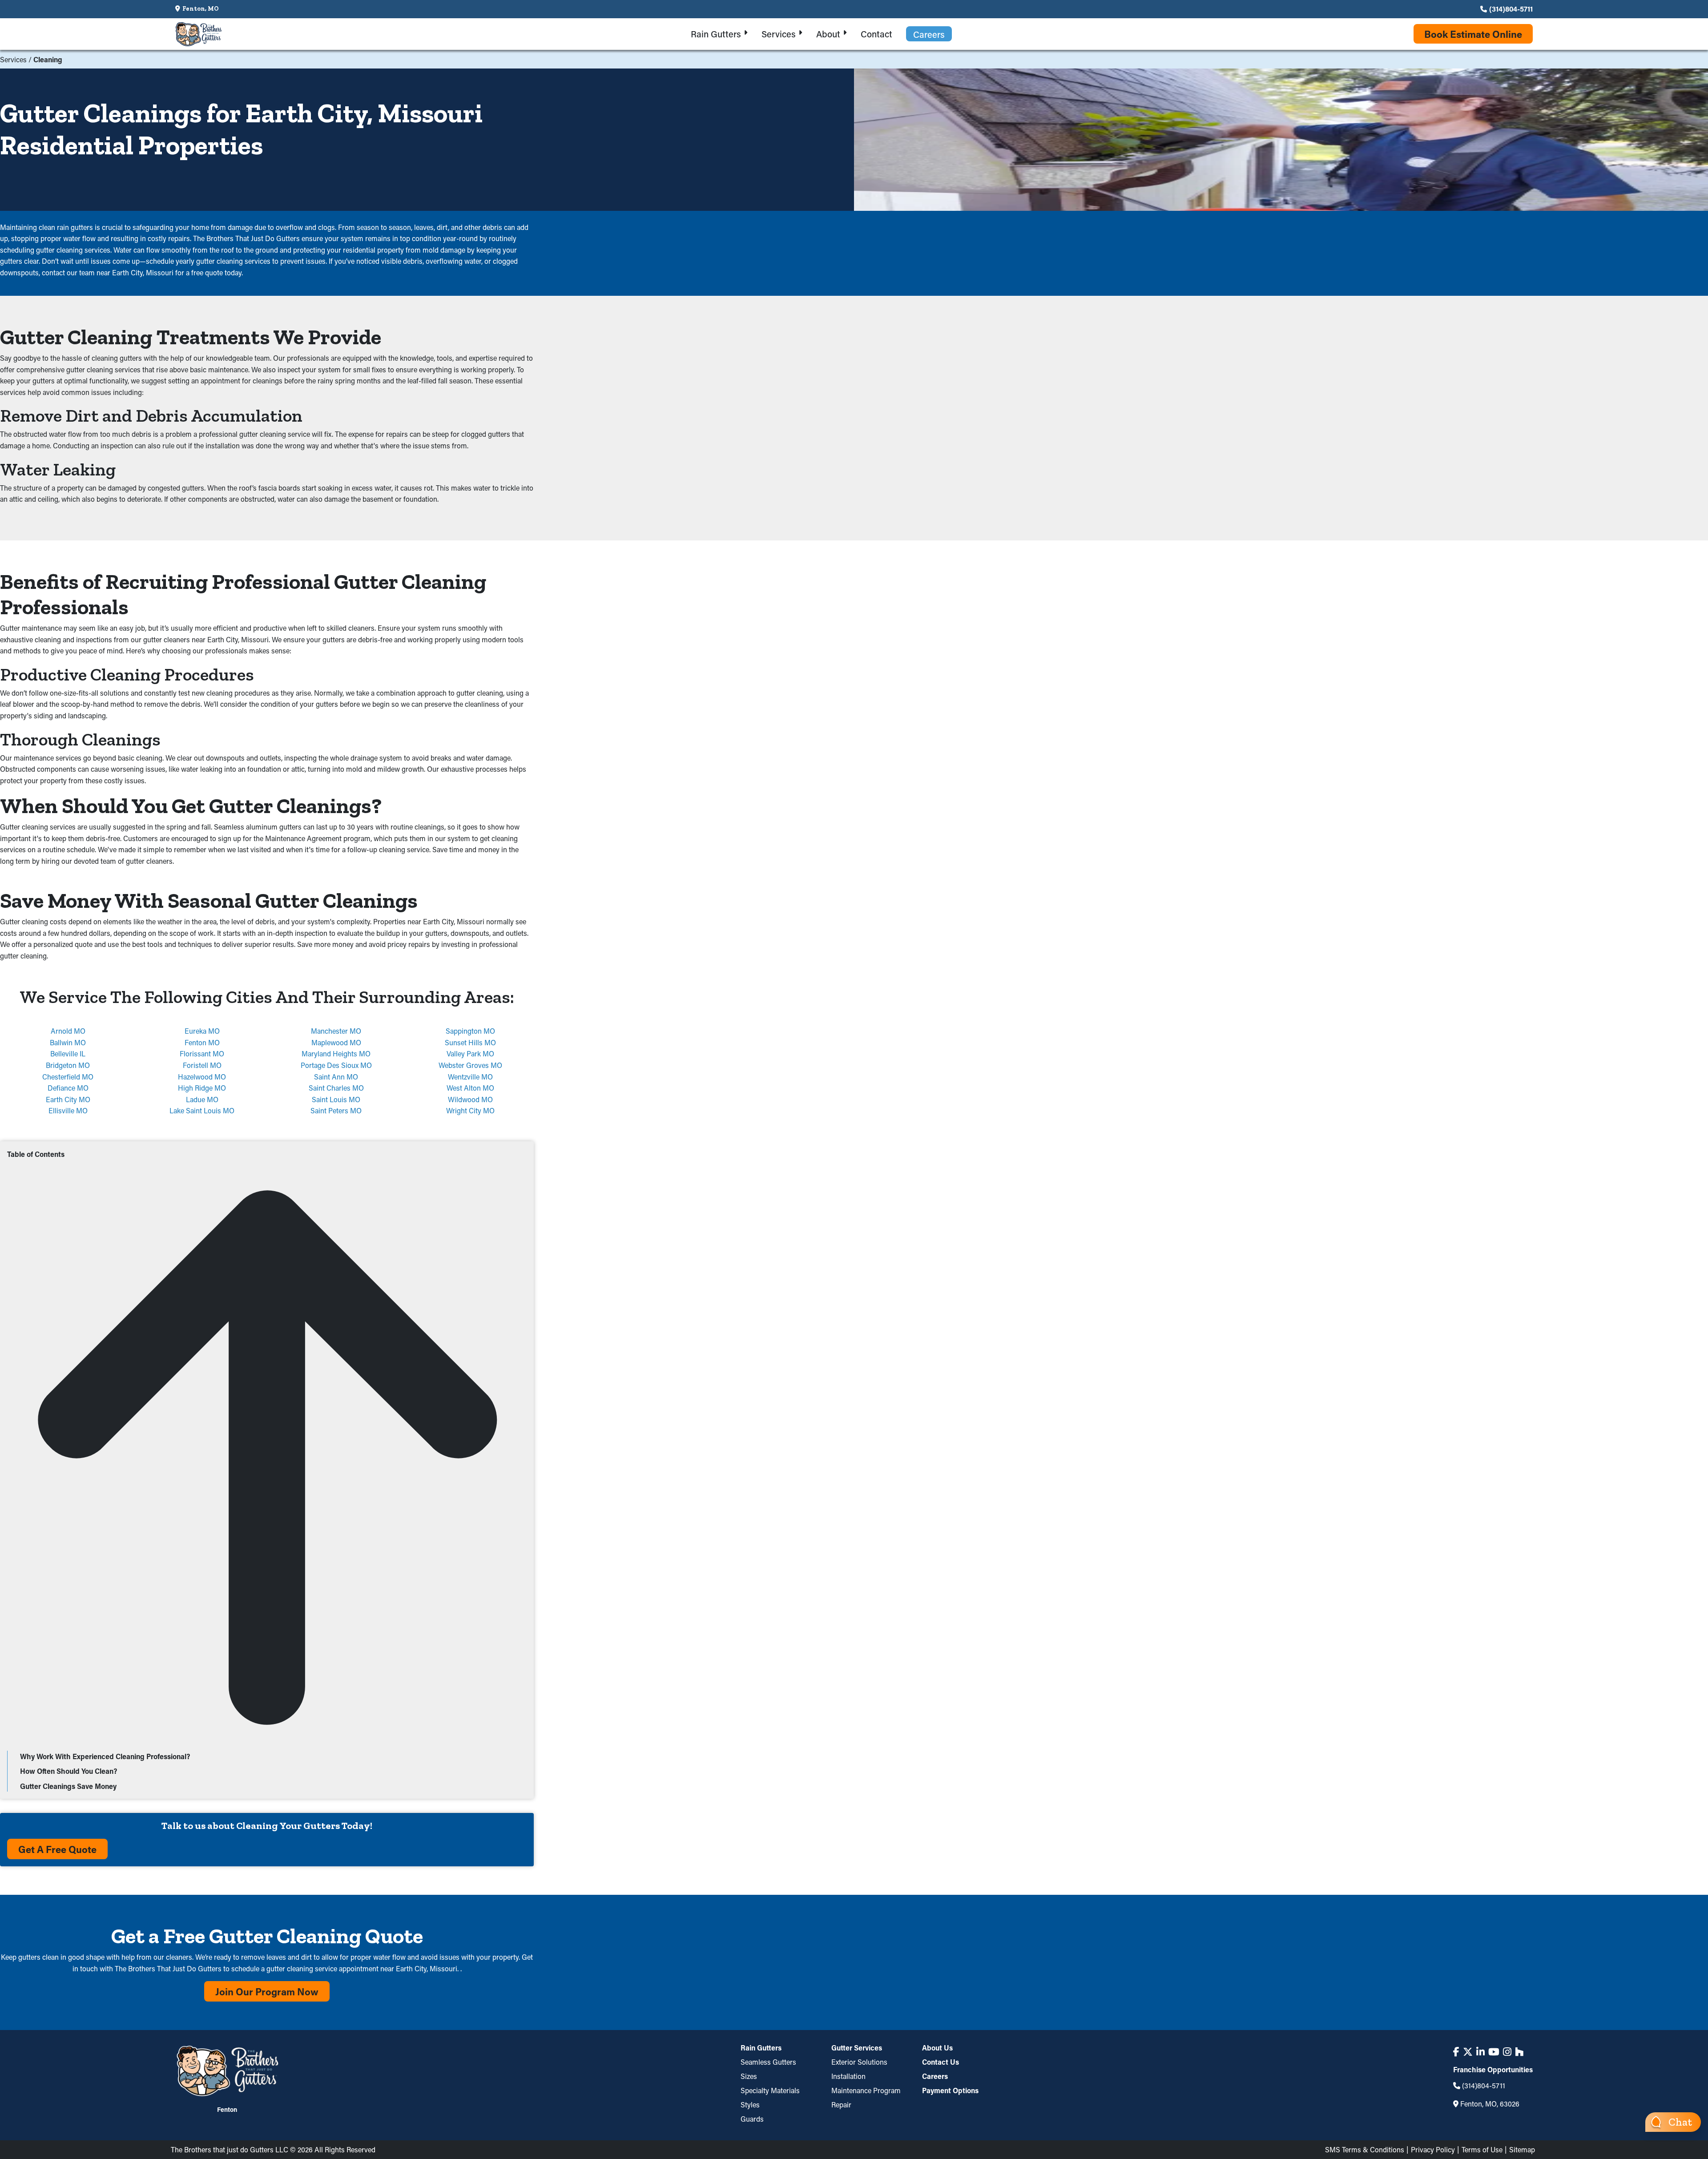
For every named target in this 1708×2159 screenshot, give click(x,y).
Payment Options (950, 2090)
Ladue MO (202, 1099)
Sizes (749, 2076)
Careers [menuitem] (929, 34)
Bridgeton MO (68, 1065)
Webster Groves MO (470, 1065)
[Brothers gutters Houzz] (1519, 2052)
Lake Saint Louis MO (202, 1110)
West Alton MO (470, 1088)
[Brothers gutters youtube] (1494, 2052)
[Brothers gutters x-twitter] (1468, 2052)
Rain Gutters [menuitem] (716, 34)
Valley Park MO (470, 1053)
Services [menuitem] (779, 34)
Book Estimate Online (1473, 34)
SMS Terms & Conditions (1365, 2149)
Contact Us (941, 2062)
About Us (937, 2048)
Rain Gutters (761, 2048)
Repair (841, 2105)
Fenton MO (202, 1042)
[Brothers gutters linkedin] (1480, 2052)
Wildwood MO (470, 1099)
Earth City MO (68, 1099)
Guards (752, 2119)
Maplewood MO (336, 1042)
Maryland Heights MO (336, 1053)
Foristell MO (202, 1065)
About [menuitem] (828, 34)
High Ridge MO (202, 1088)
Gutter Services (857, 2048)
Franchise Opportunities (1493, 2070)
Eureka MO (202, 1031)
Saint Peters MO (336, 1110)
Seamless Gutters (768, 2062)
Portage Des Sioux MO (336, 1065)
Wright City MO (470, 1110)
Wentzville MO (470, 1077)
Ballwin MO (68, 1042)
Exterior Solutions (859, 2062)
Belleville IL (68, 1053)
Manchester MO (336, 1031)
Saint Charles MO (336, 1088)
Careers (935, 2076)
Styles (750, 2105)
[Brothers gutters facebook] (1456, 2052)
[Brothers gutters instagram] (1507, 2052)
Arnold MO (68, 1031)
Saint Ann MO (336, 1077)
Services (13, 59)
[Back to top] (267, 1745)
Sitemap (1522, 2149)
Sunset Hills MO (470, 1042)
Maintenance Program (866, 2090)
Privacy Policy (1433, 2149)
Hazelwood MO (202, 1077)
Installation (848, 2076)
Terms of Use (1482, 2149)
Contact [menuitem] (876, 34)
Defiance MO (68, 1088)
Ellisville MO (68, 1110)
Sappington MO (470, 1031)
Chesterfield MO (68, 1077)
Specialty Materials (770, 2090)
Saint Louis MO (336, 1099)
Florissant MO (202, 1053)
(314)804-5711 (1511, 9)
